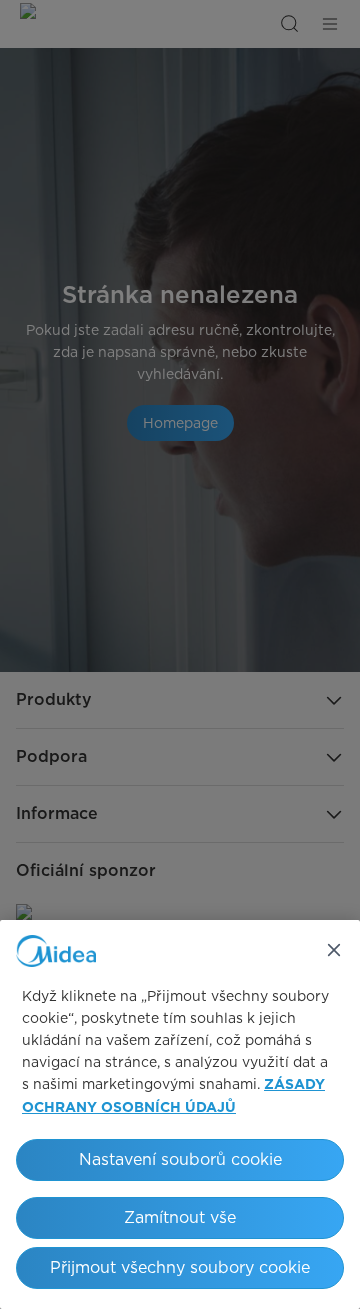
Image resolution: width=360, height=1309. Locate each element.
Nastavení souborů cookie (180, 1159)
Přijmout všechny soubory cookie (180, 1267)
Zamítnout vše (180, 1217)
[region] (180, 1114)
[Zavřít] (334, 950)
